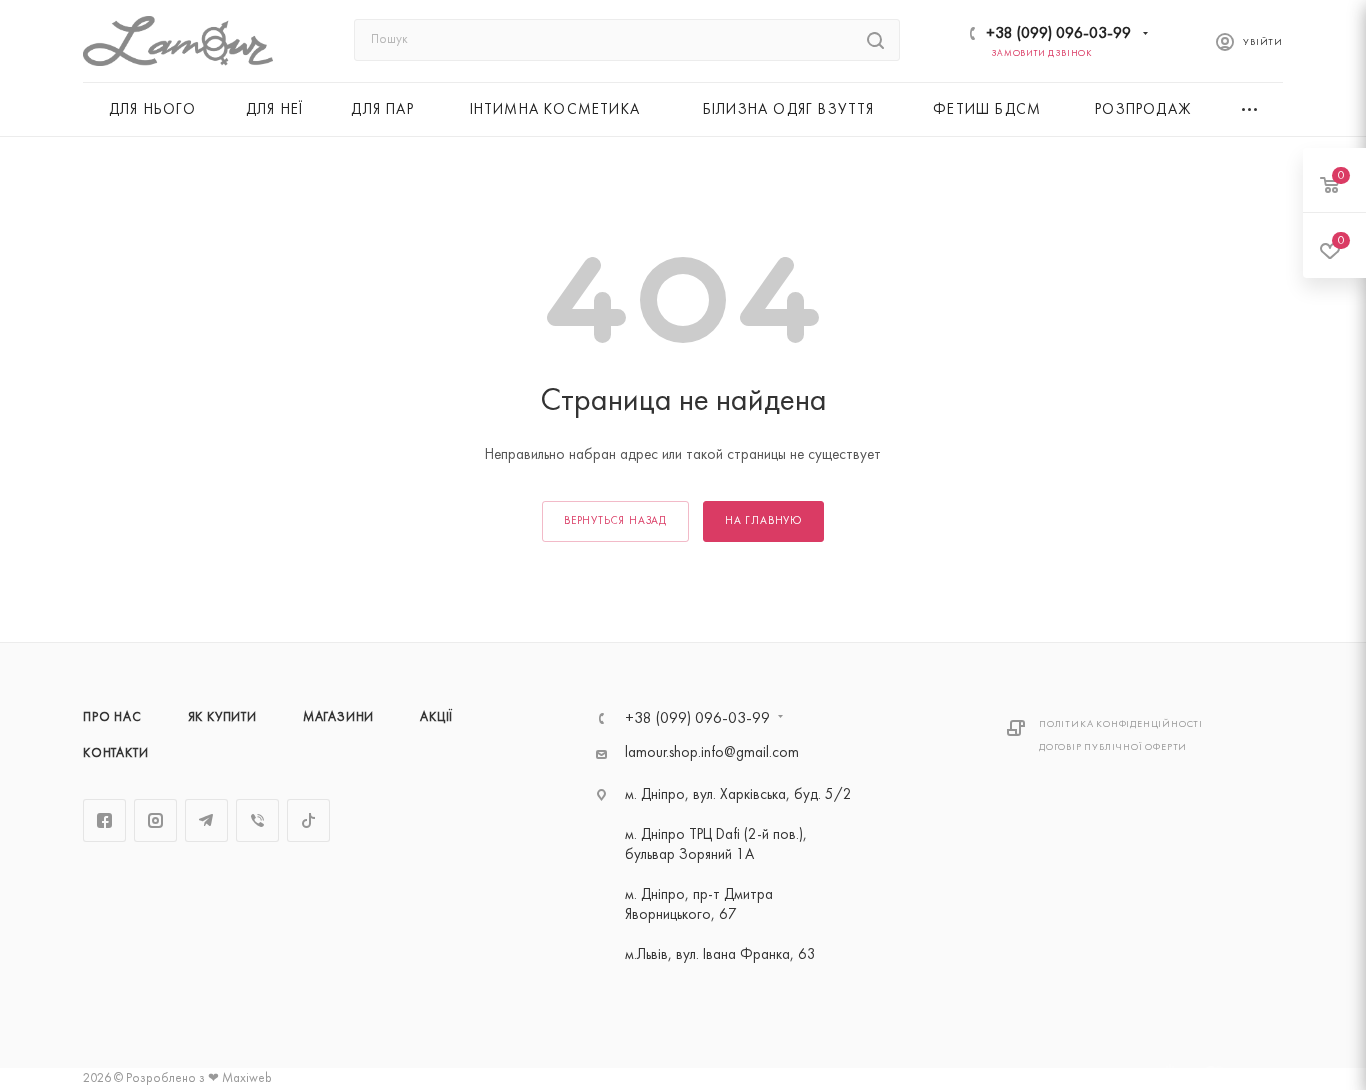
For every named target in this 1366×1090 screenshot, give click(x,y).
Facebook (104, 820)
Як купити (222, 718)
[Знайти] (875, 40)
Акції (436, 718)
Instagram (155, 820)
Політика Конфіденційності (1121, 724)
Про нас (112, 718)
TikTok (308, 820)
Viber (257, 820)
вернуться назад (615, 521)
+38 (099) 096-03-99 (1058, 34)
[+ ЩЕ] (1251, 109)
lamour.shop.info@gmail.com (712, 753)
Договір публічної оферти (1113, 747)
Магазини (338, 718)
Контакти (115, 754)
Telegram (206, 820)
